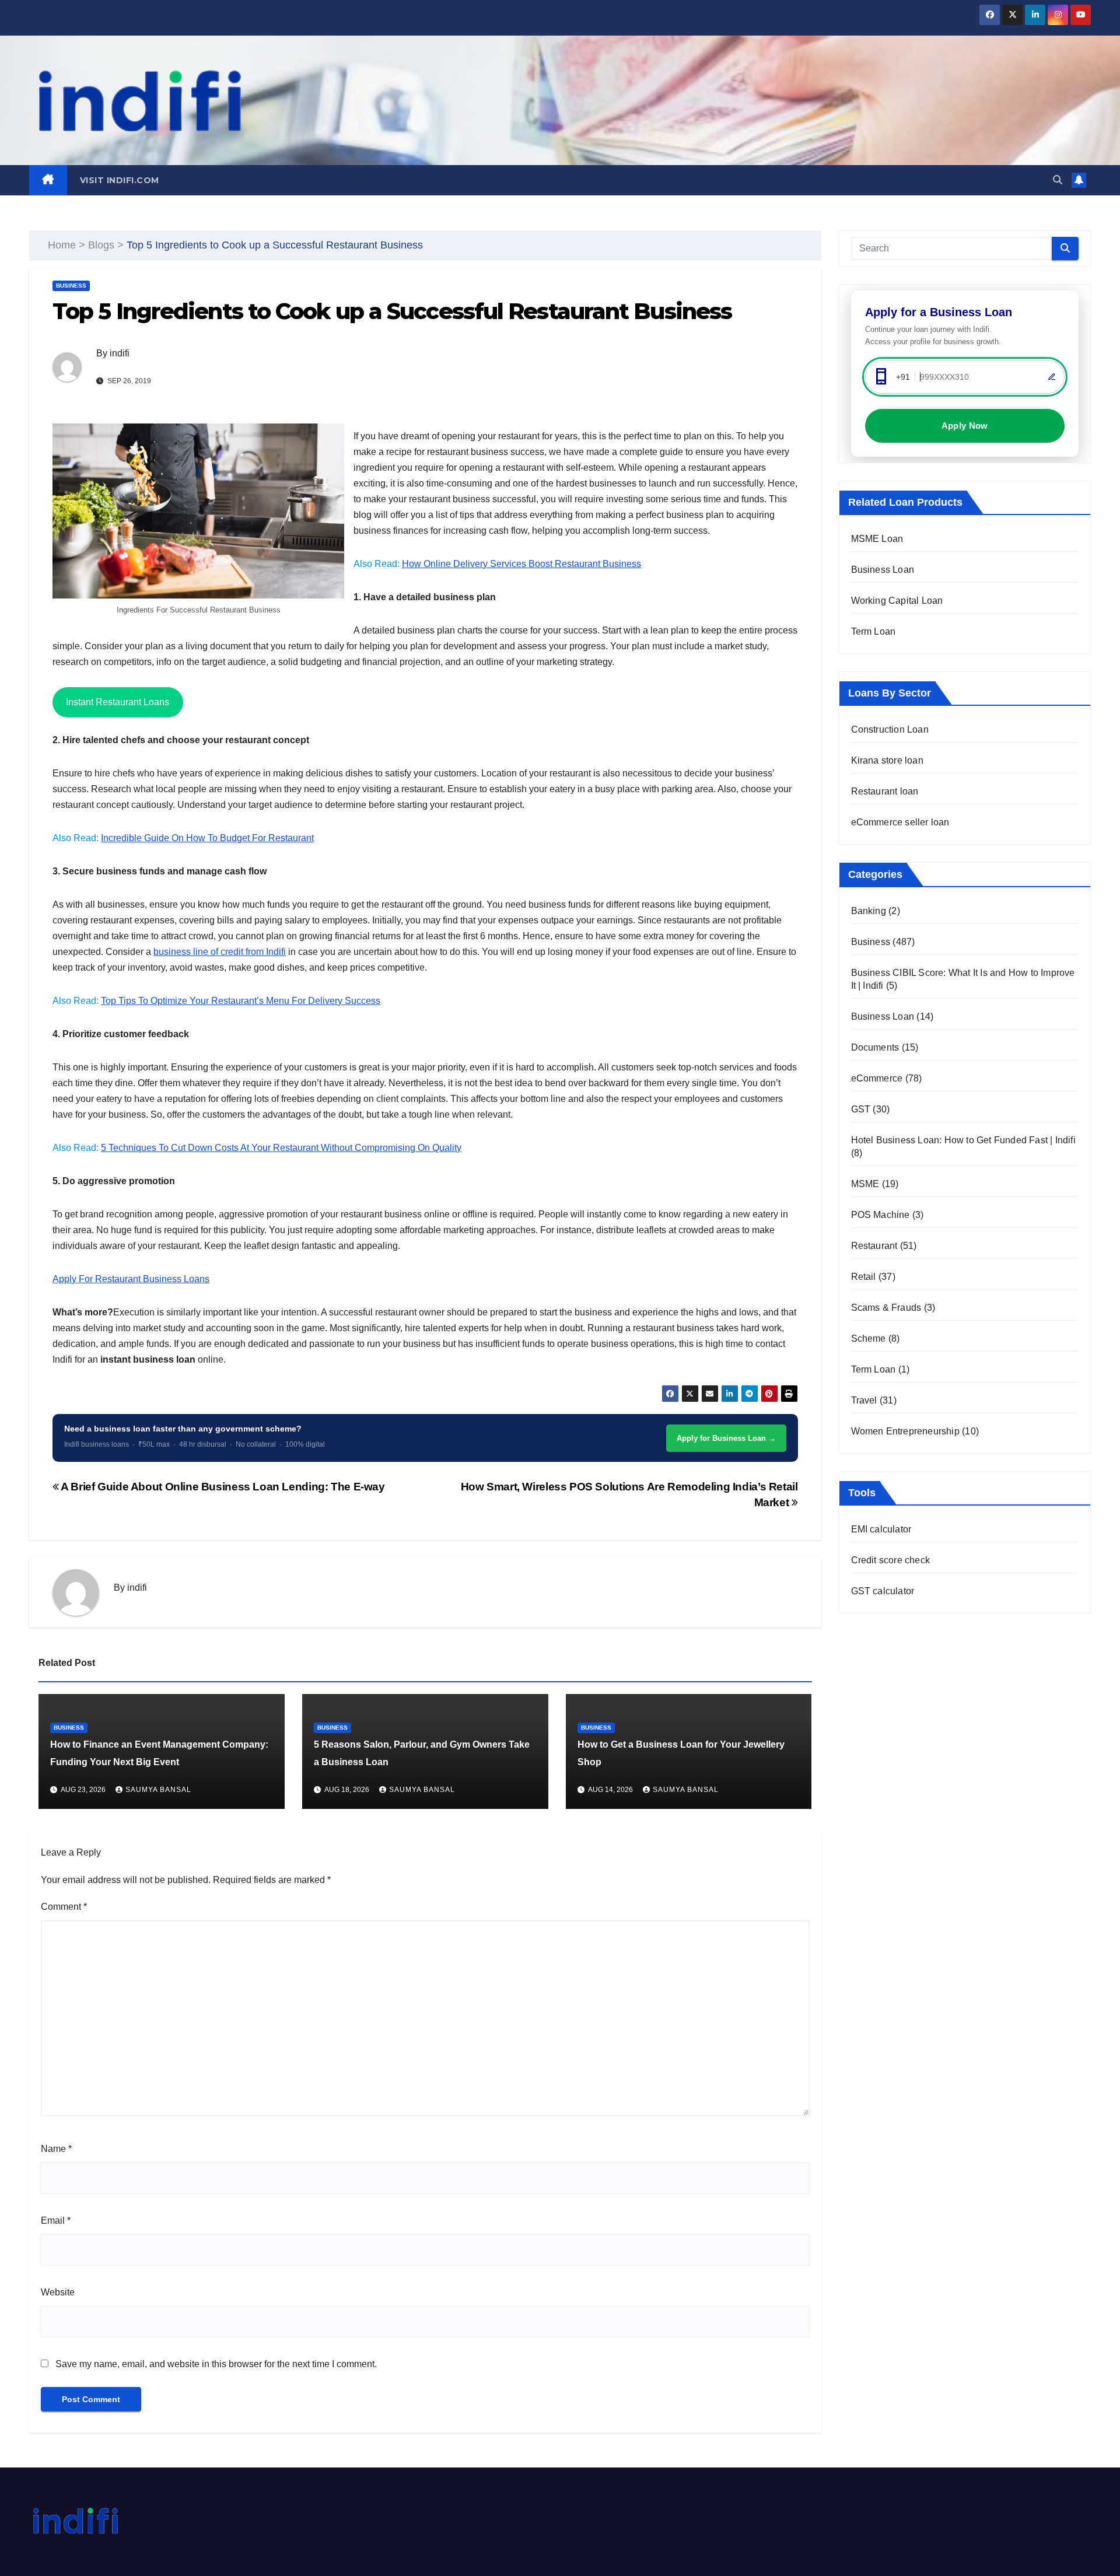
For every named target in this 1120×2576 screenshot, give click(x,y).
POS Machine (881, 1215)
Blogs (101, 245)
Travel (864, 1400)
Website (58, 2292)
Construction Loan (890, 729)
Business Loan (883, 570)
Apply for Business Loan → (726, 1438)
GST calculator (883, 1591)
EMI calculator (881, 1529)
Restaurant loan (885, 791)
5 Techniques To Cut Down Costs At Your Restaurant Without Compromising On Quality (281, 1148)
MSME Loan (877, 539)
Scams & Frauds (886, 1308)
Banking (869, 911)
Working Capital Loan (897, 601)
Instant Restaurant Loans (118, 702)
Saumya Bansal (158, 1790)
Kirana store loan (887, 760)
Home (62, 245)
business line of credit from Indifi (220, 952)
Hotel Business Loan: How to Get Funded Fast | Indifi (963, 1140)
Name (56, 2149)
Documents (875, 1047)
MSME (865, 1184)
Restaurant (874, 1246)
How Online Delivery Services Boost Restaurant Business (521, 564)
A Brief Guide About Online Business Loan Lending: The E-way (222, 1487)
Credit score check (891, 1560)
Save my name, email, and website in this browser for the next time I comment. (216, 2364)
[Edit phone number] (1052, 377)
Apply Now (965, 426)
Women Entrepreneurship (905, 1431)
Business (71, 286)
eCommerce (877, 1078)
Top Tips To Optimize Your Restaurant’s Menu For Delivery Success (241, 1001)
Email (56, 2220)
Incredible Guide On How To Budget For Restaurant (207, 838)
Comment (64, 1907)
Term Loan (874, 631)
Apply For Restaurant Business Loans (131, 1279)
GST (861, 1109)
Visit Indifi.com (120, 180)
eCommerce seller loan (900, 822)
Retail (864, 1277)
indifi (120, 353)
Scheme (869, 1338)
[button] (1058, 180)
